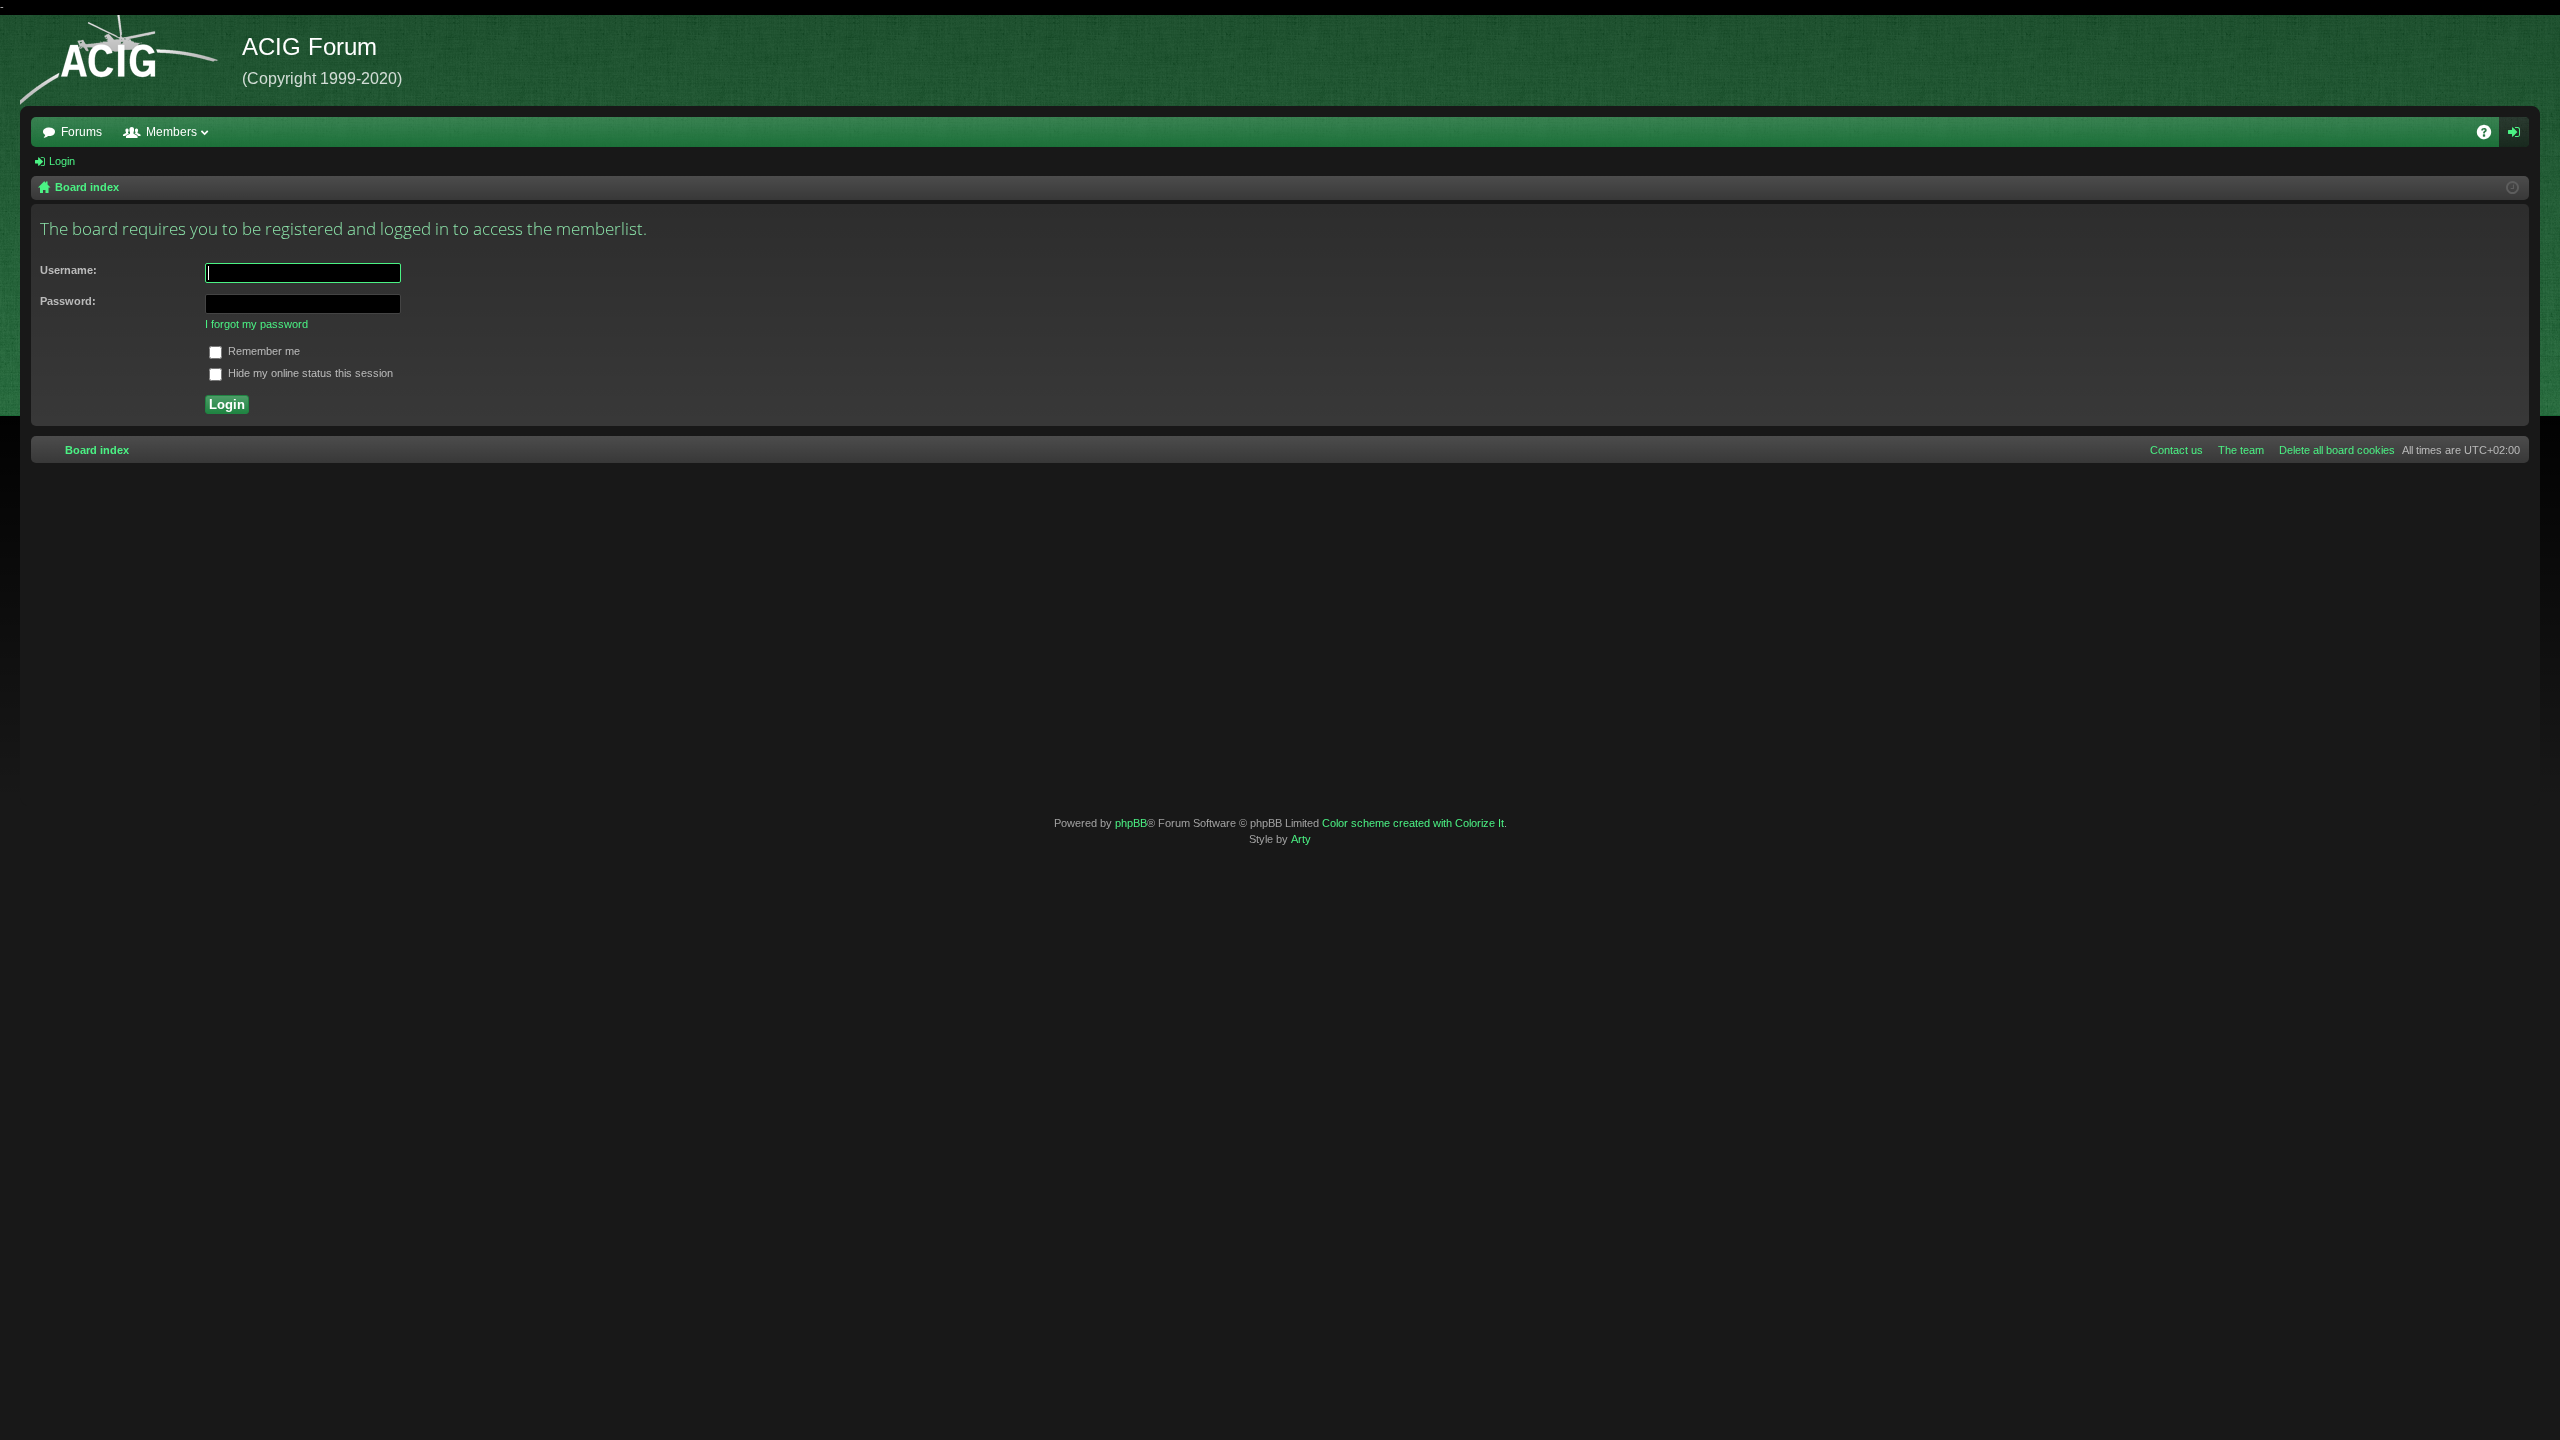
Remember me (262, 351)
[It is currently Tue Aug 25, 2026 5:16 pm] (2512, 188)
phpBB (1131, 823)
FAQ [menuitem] (2490, 136)
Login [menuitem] (2518, 136)
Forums (81, 132)
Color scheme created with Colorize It (1413, 823)
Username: (68, 270)
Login (62, 161)
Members (171, 132)
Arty (1301, 839)
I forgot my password (256, 324)
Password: (68, 301)
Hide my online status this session (309, 373)
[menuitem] (2333, 450)
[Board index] (131, 60)
